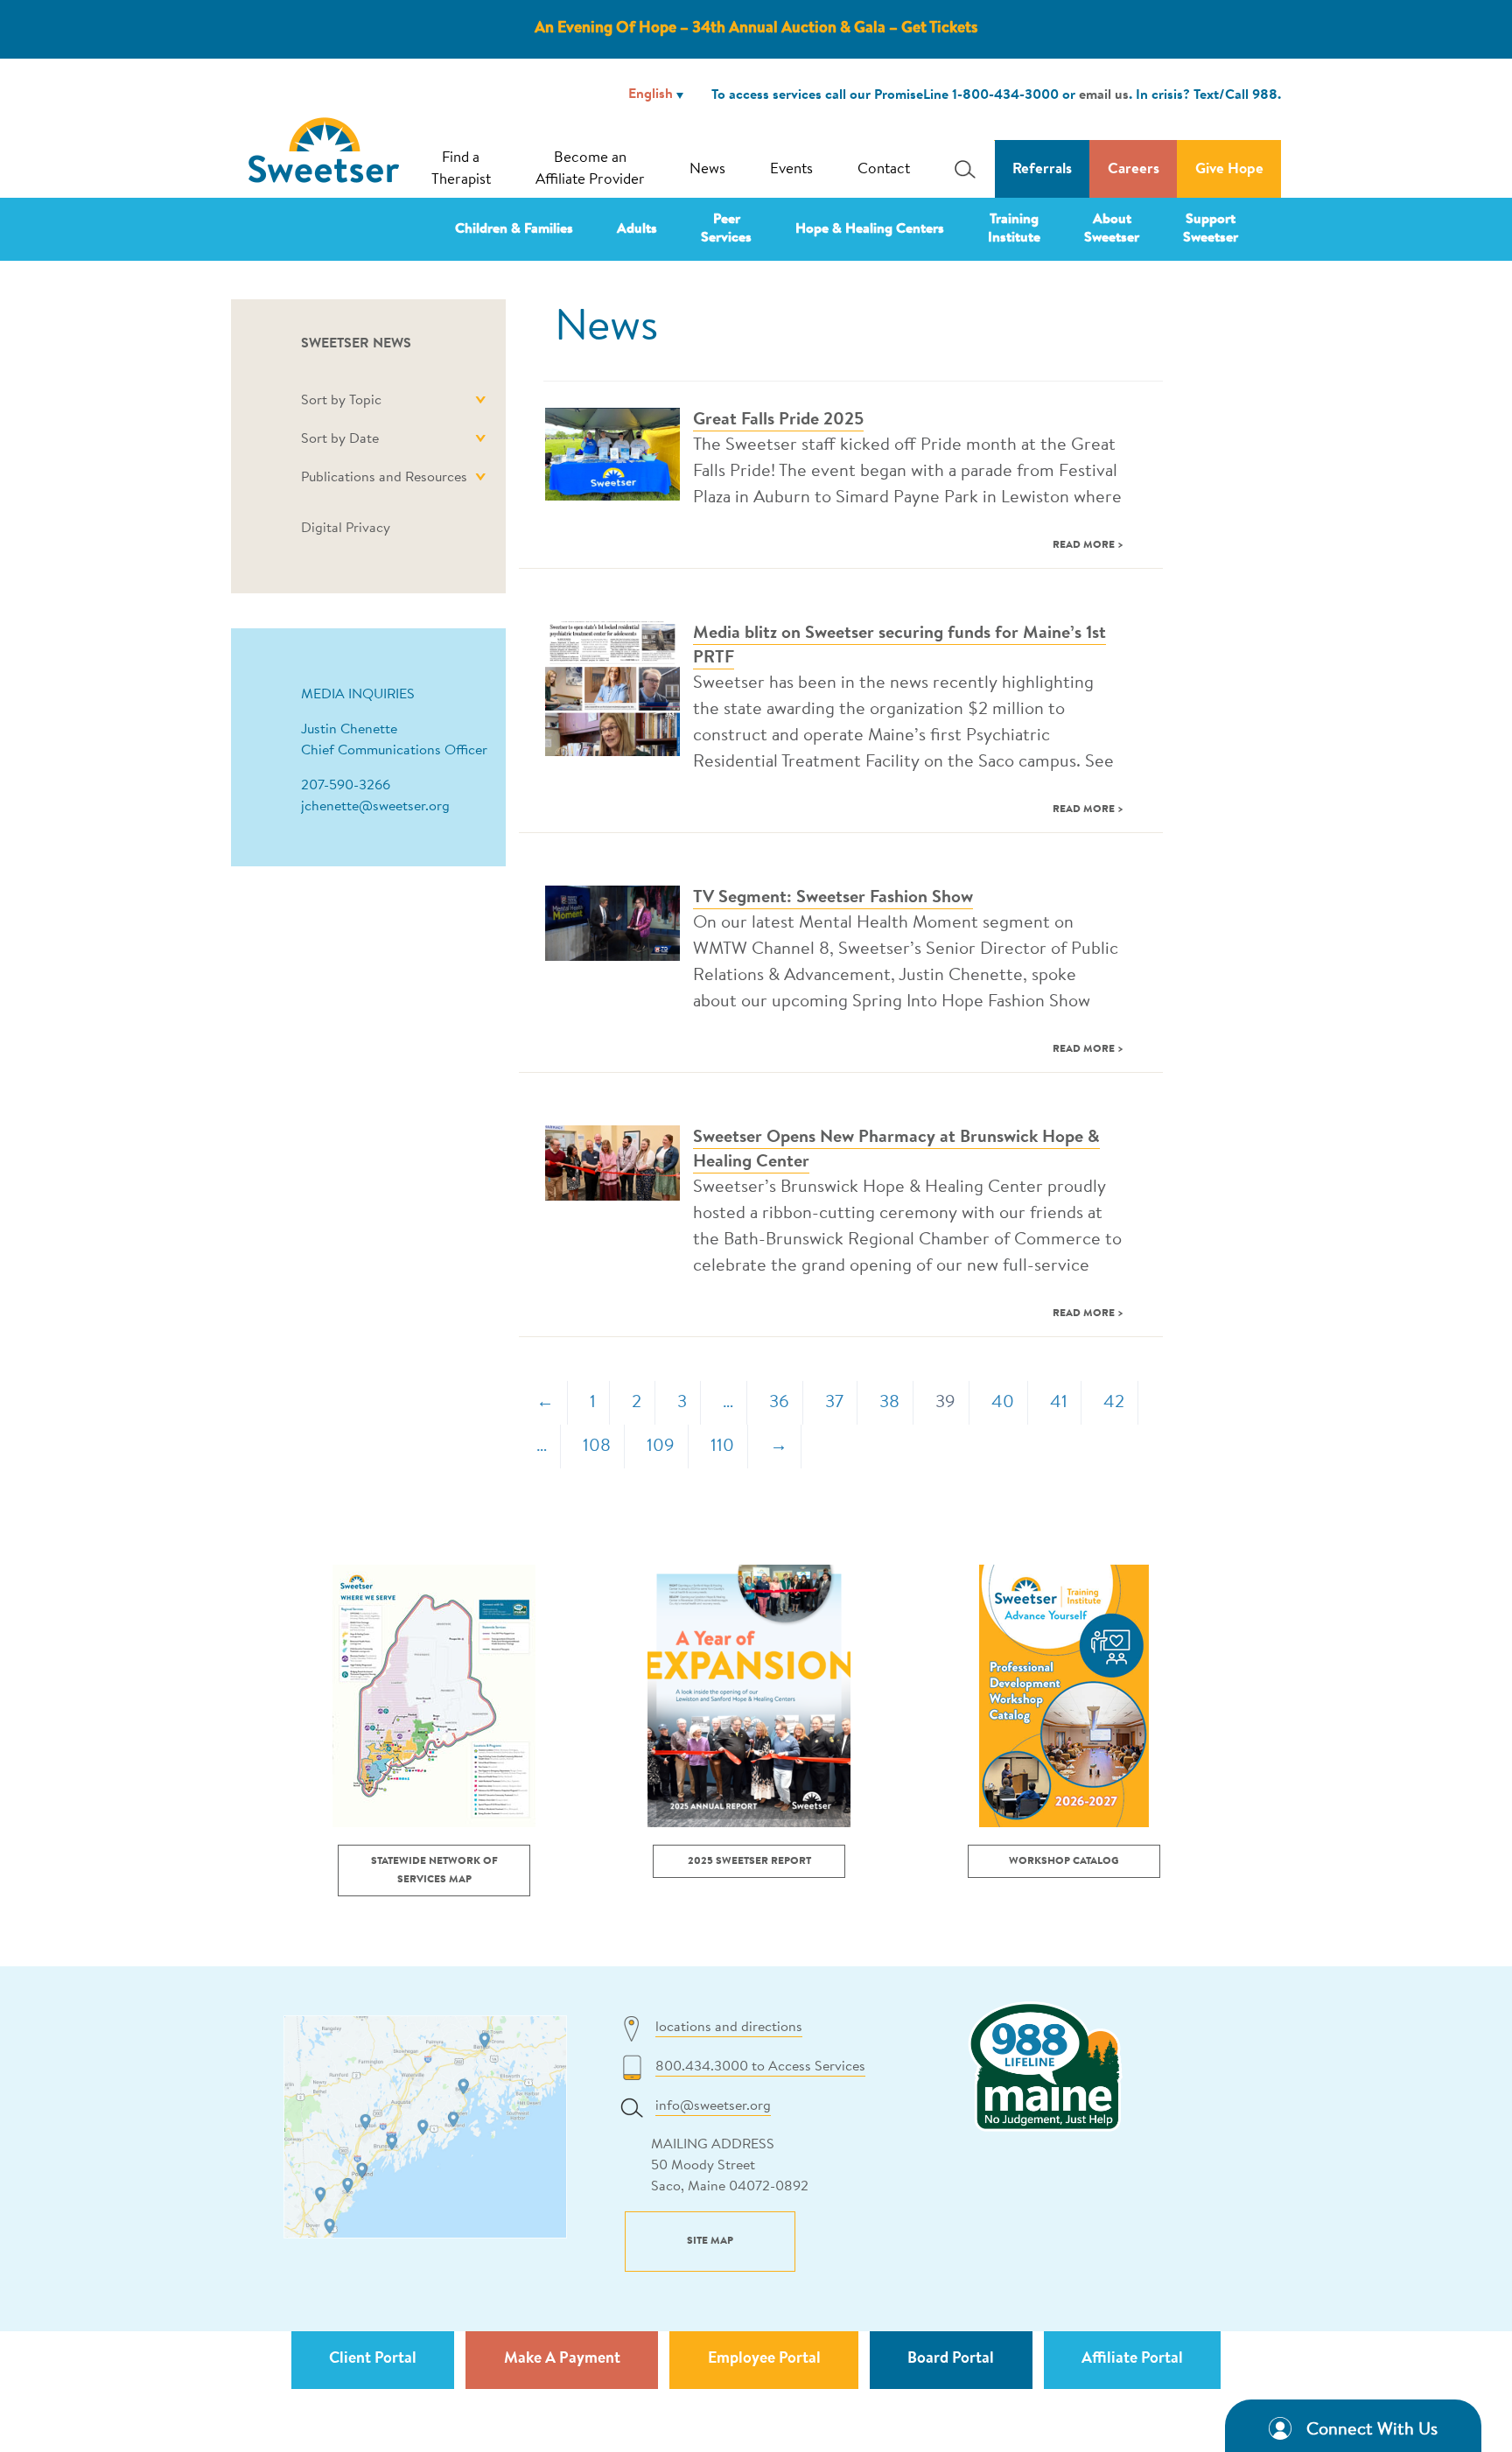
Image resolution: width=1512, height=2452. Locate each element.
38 (889, 1403)
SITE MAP (710, 2241)
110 (722, 1447)
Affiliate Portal (1132, 2359)
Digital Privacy (346, 529)
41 (1059, 1403)
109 (661, 1447)
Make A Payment (562, 2359)
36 (779, 1403)
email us (1104, 95)
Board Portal (951, 2359)
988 (1265, 95)
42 (1114, 1403)
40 (1003, 1403)
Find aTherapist (461, 169)
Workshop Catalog (1064, 1861)
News (707, 169)
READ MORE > (1088, 545)
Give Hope (1229, 169)
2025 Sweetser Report (749, 1861)
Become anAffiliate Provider (590, 169)
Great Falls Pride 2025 (778, 420)
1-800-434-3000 (1005, 95)
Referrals (1042, 169)
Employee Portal (764, 2359)
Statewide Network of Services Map (434, 1871)
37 (834, 1403)
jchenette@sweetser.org (375, 807)
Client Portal (373, 2359)
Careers (1134, 169)
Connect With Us (1372, 2430)
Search (960, 169)
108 (597, 1447)
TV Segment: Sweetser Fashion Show (833, 898)
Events (791, 169)
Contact (884, 169)
